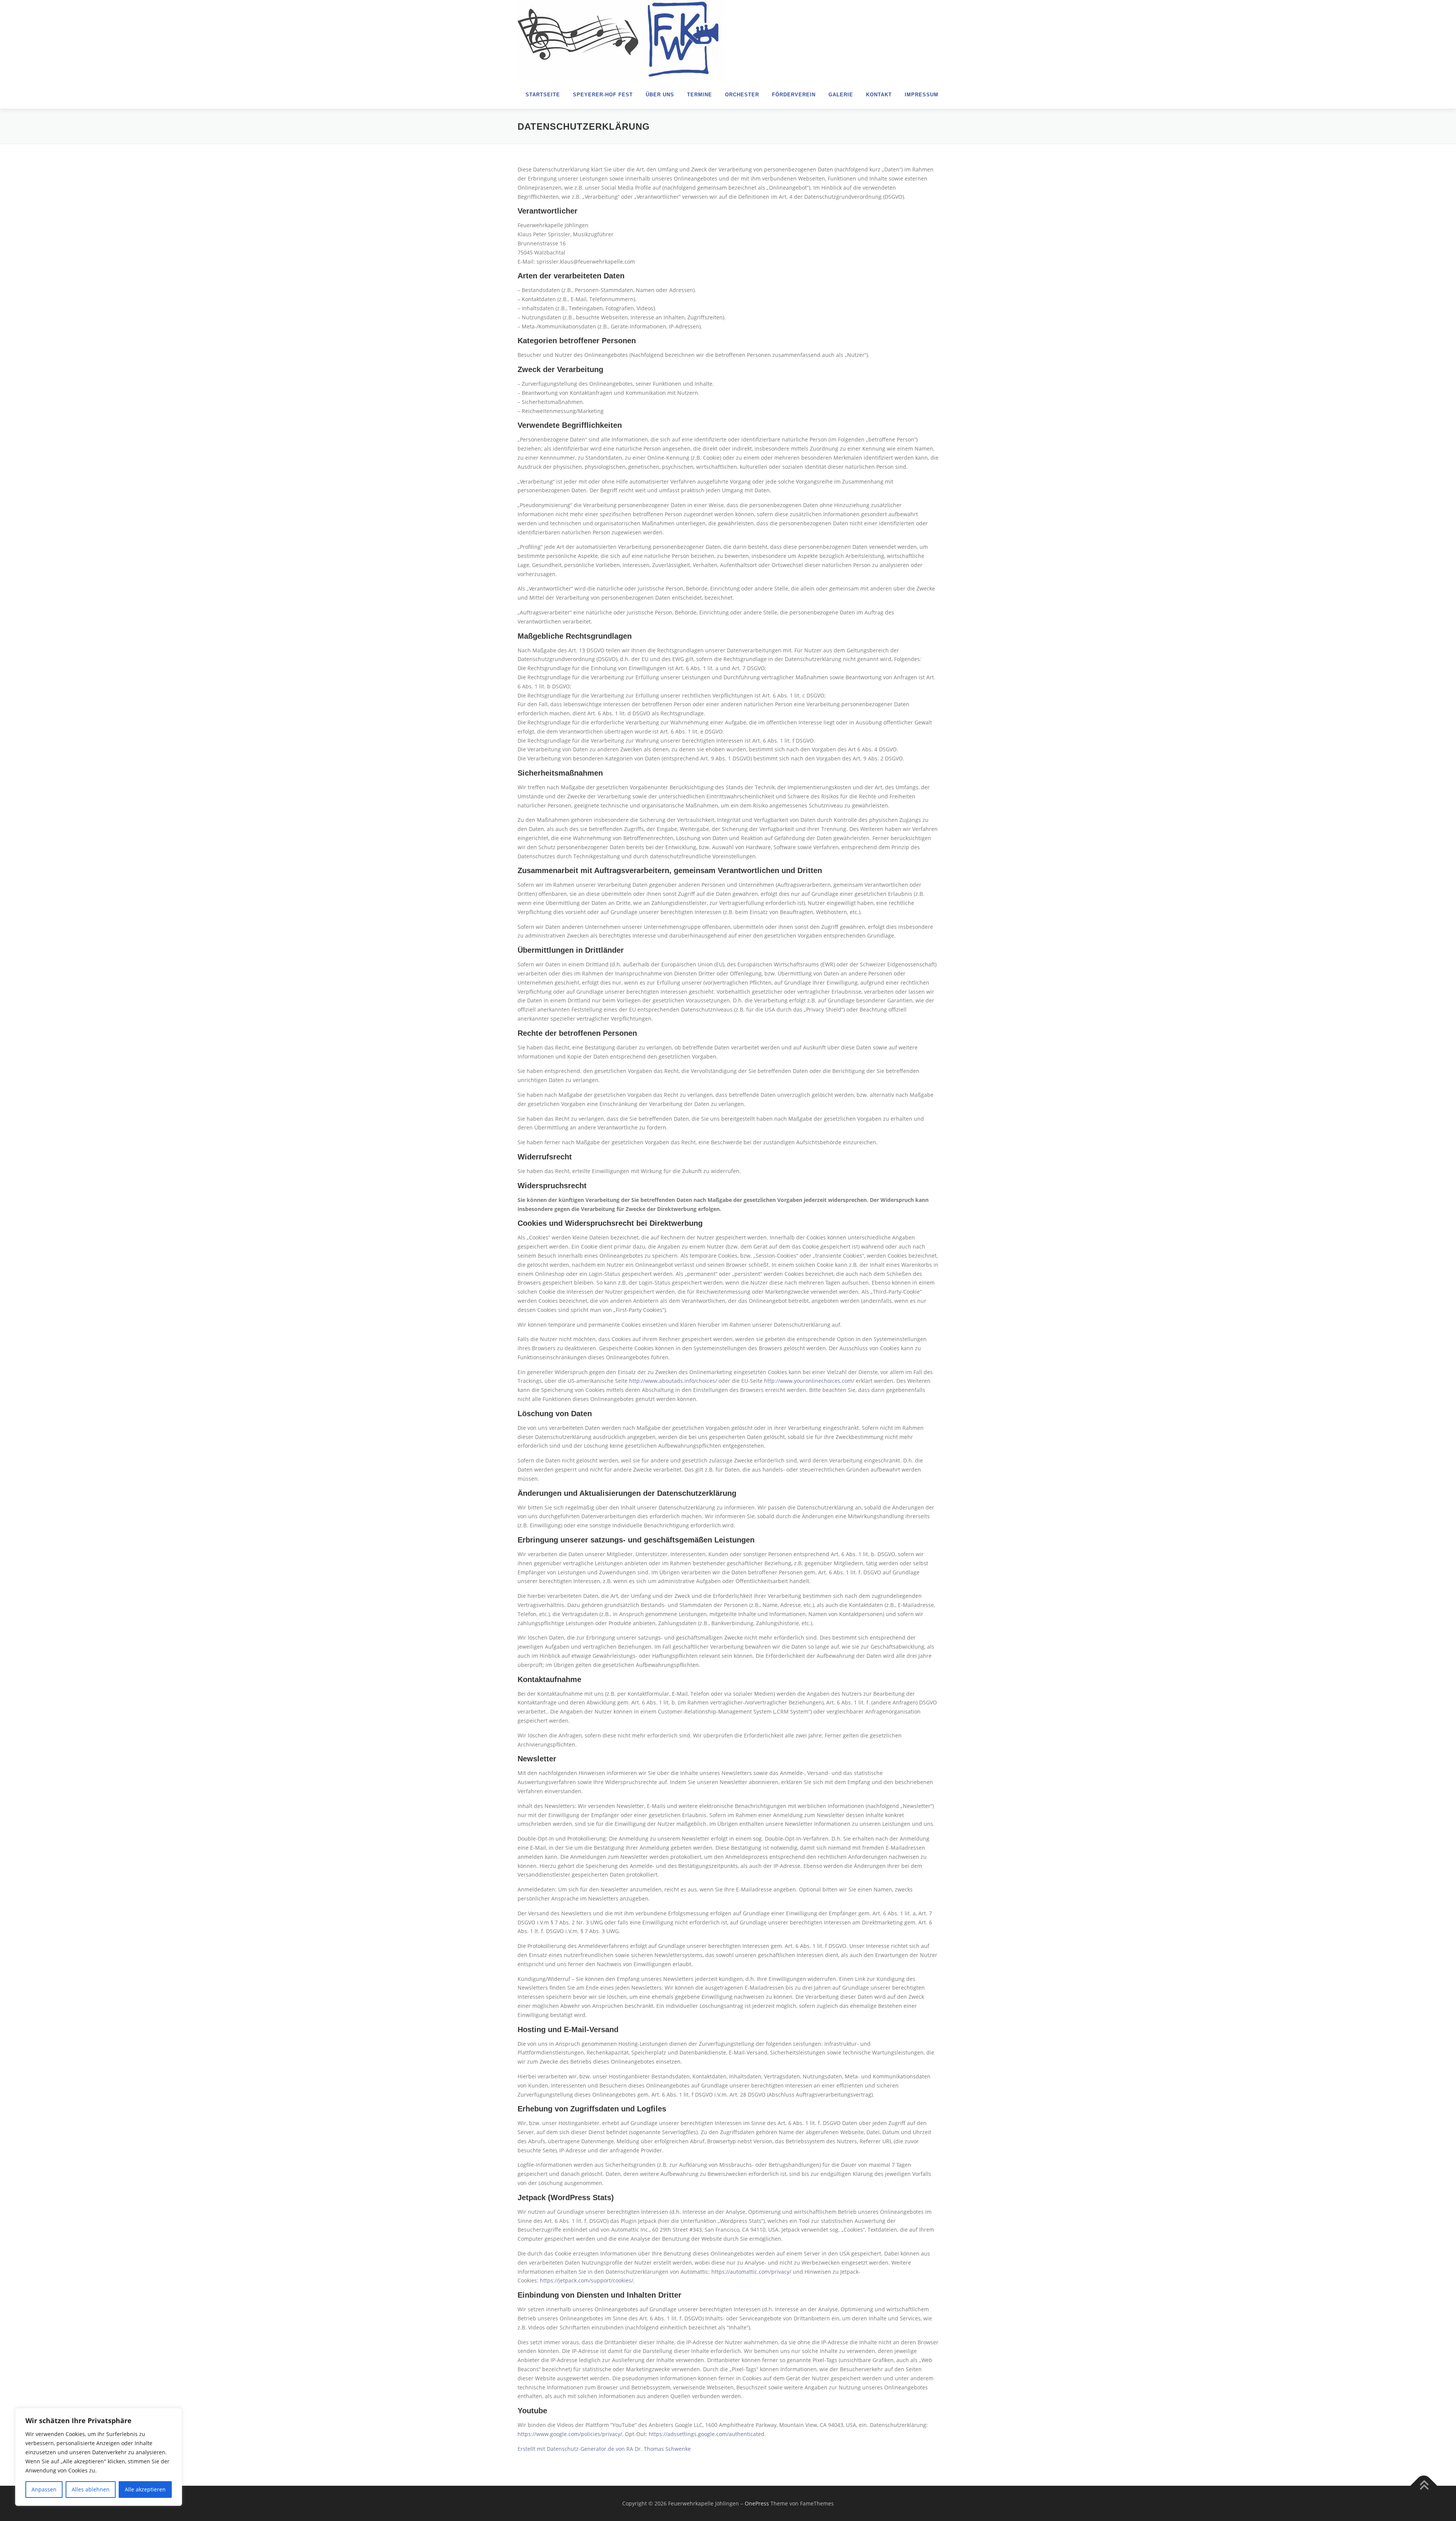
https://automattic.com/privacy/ (751, 2272)
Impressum (922, 95)
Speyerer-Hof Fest (603, 95)
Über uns (660, 95)
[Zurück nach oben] (1424, 2486)
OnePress (757, 2503)
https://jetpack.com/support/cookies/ (587, 2280)
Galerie (841, 95)
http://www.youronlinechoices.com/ (809, 1381)
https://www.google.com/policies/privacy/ (570, 2434)
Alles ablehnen (91, 2489)
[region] (99, 2457)
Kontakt (879, 95)
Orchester (742, 95)
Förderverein (794, 95)
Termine (700, 95)
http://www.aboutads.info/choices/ (673, 1381)
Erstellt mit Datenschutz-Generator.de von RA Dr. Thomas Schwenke (604, 2449)
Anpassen (44, 2489)
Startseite (543, 95)
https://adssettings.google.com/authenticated (707, 2434)
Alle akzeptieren (145, 2489)
